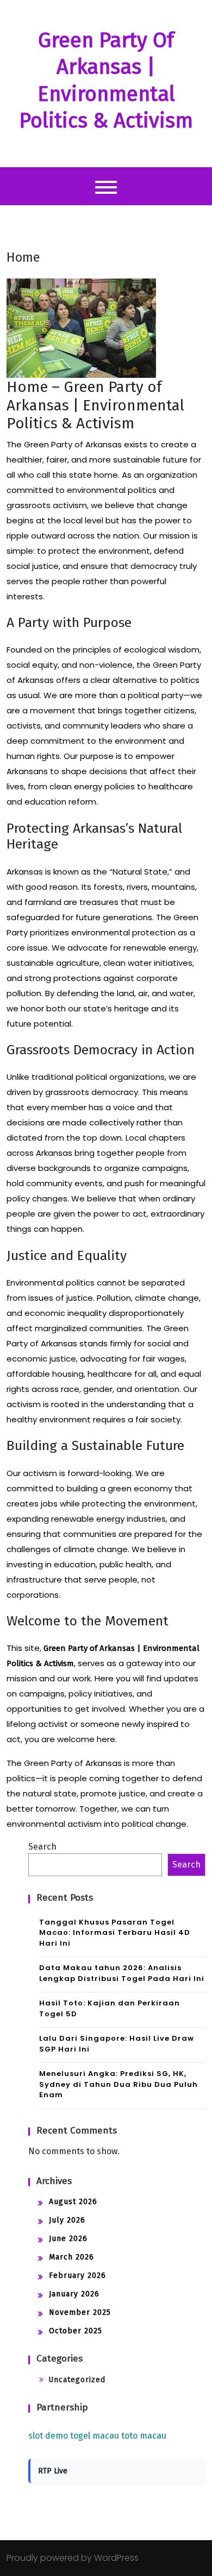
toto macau (144, 2436)
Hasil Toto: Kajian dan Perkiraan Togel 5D (110, 2008)
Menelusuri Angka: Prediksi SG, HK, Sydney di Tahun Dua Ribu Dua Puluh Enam (119, 2084)
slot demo (48, 2436)
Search (42, 1847)
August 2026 (73, 2202)
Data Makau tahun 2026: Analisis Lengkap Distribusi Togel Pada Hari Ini (122, 1973)
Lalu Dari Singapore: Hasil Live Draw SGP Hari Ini (117, 2044)
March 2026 (71, 2257)
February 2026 (77, 2276)
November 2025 (80, 2312)
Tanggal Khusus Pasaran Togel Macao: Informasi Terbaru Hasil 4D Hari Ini (115, 1933)
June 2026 (68, 2239)
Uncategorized (77, 2380)
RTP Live (53, 2471)
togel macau (95, 2436)
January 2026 (74, 2294)
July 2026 (67, 2220)
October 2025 (76, 2331)
